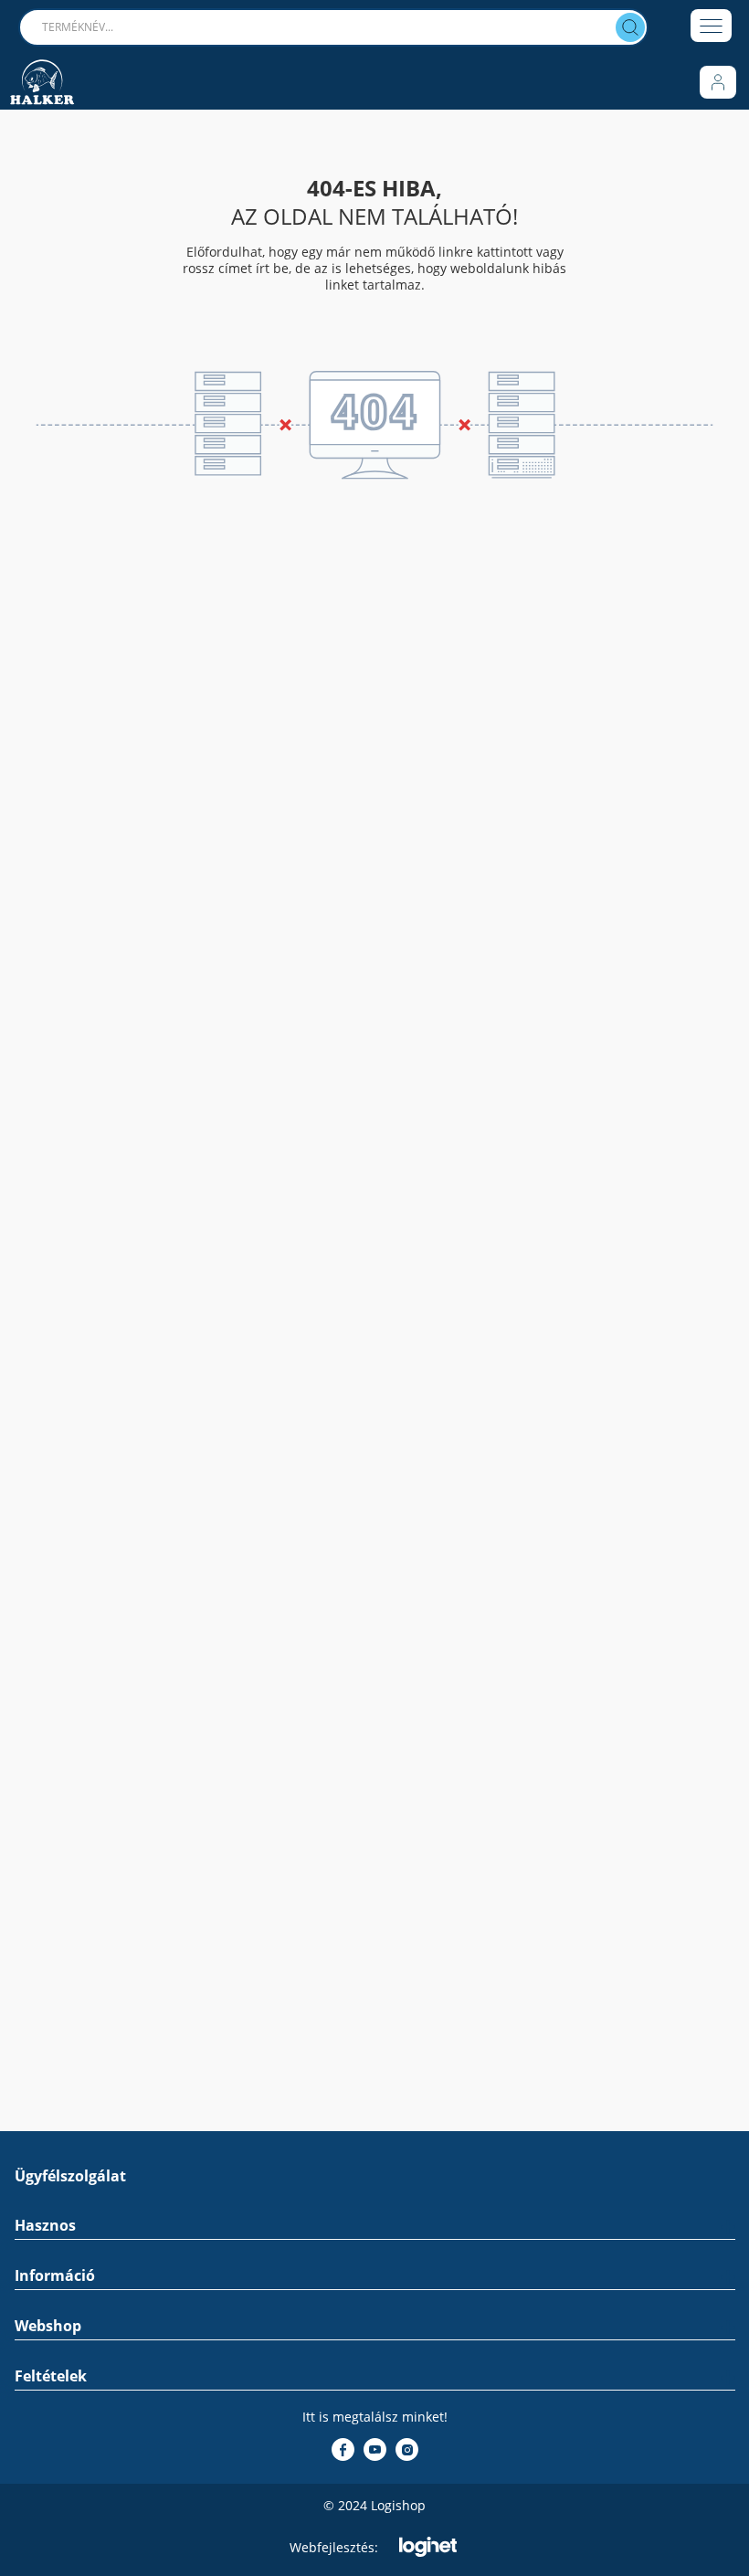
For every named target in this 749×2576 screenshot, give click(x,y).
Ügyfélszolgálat (70, 2176)
